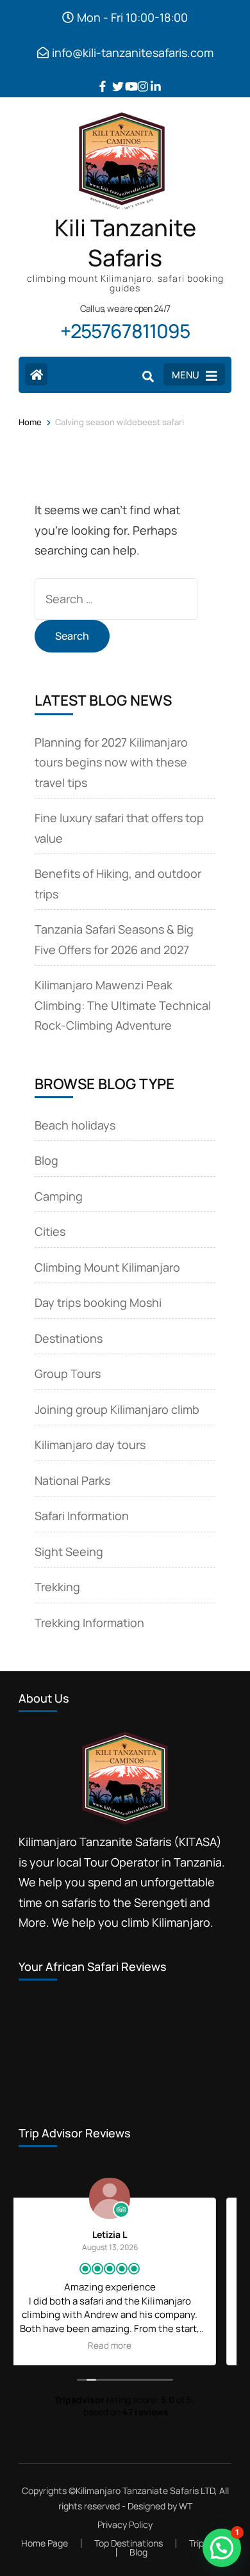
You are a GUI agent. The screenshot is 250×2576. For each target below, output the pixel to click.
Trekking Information (89, 1623)
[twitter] (112, 77)
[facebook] (99, 77)
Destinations (69, 1338)
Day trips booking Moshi (98, 1302)
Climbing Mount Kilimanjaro (107, 1267)
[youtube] (125, 77)
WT (186, 2506)
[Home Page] (36, 374)
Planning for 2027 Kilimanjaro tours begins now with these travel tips (111, 762)
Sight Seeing (69, 1551)
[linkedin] (151, 77)
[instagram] (138, 77)
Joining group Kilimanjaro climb (117, 1409)
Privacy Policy (125, 2525)
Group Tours (68, 1373)
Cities (50, 1231)
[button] (222, 2548)
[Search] (148, 376)
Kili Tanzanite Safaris (125, 243)
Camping (59, 1196)
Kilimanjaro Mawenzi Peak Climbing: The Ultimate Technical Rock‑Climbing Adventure (123, 1005)
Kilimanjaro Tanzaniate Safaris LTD (145, 2491)
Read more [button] (146, 2345)
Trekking (57, 1587)
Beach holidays (75, 1125)
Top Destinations (129, 2543)
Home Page (45, 2543)
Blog (46, 1160)
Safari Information (82, 1516)
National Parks (72, 1480)
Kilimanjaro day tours (90, 1445)
